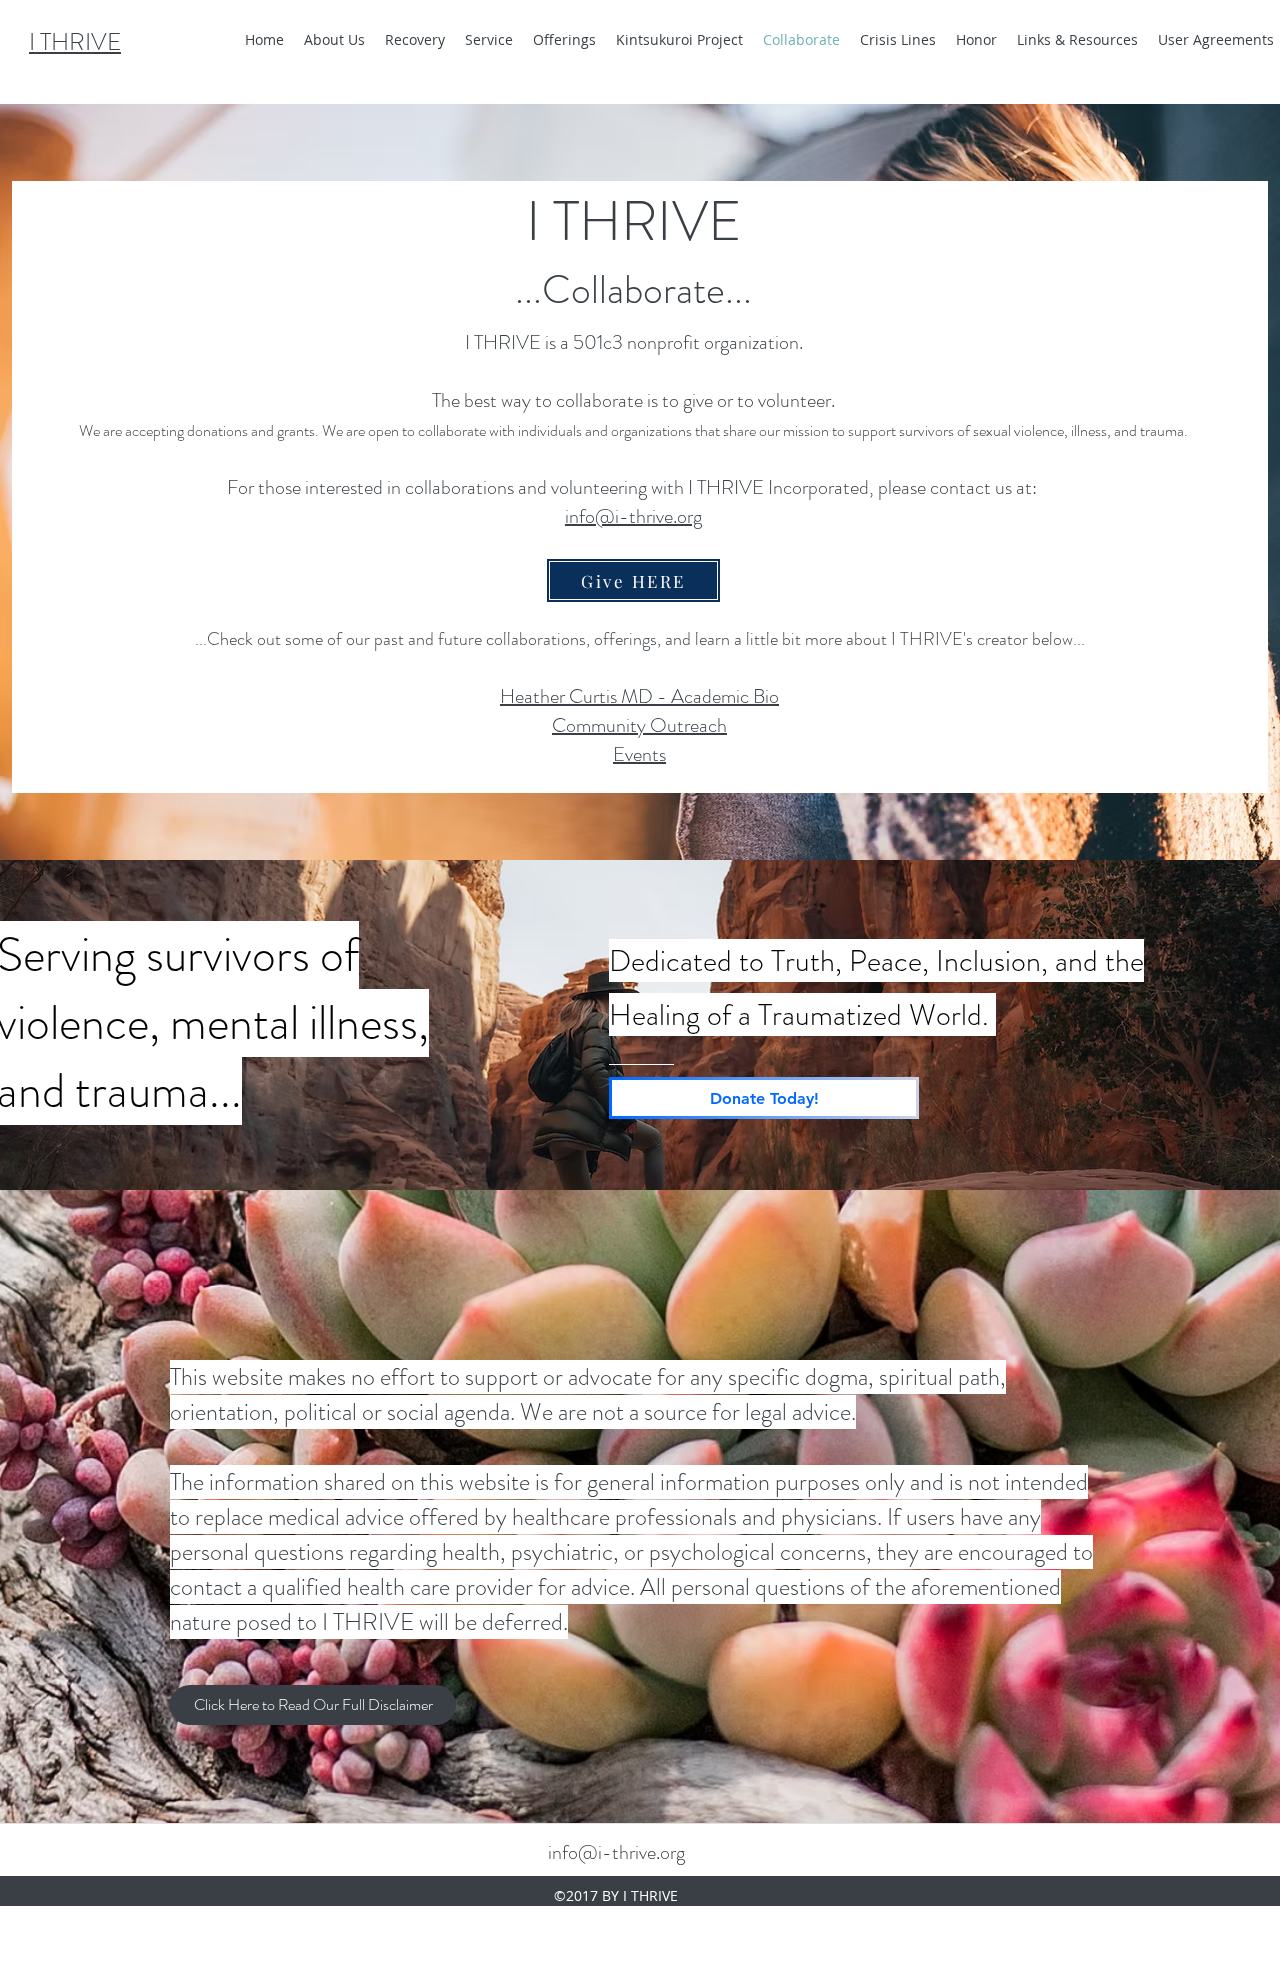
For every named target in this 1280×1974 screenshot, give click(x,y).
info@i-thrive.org (616, 1852)
